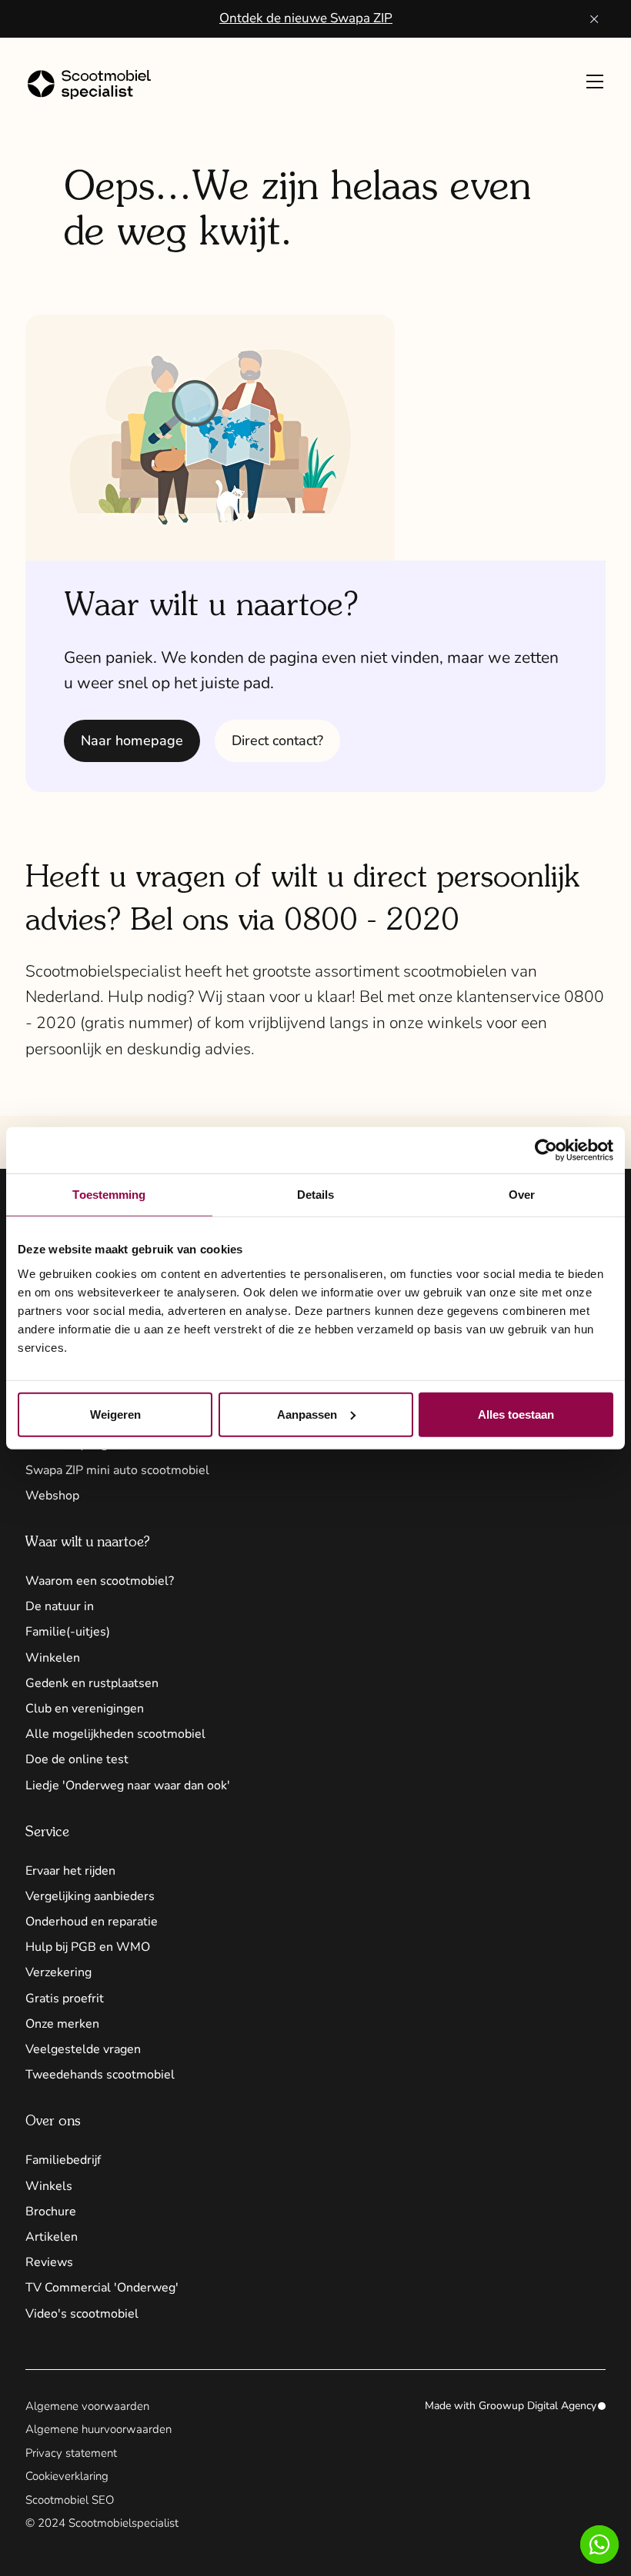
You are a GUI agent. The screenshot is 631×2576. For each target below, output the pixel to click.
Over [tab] (522, 1195)
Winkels (49, 2186)
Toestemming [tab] (109, 1195)
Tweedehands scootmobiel (100, 2075)
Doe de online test (77, 1759)
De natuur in (60, 1606)
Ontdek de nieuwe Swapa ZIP (306, 18)
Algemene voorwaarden (87, 2406)
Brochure (51, 2212)
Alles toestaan (516, 1414)
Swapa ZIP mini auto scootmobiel (117, 1470)
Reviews (49, 2262)
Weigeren (115, 1414)
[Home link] (105, 85)
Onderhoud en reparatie (92, 1922)
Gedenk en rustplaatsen (92, 1683)
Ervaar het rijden (70, 1871)
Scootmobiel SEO (70, 2500)
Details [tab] (316, 1195)
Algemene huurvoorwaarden (98, 2429)
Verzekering (58, 1972)
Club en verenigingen (85, 1709)
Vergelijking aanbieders (90, 1896)
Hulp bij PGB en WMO (88, 1947)
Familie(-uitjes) (68, 1632)
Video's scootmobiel (82, 2314)
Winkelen (53, 1658)
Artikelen (52, 2237)
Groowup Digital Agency (538, 2406)
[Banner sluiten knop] (594, 19)
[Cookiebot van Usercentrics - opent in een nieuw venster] (546, 1150)
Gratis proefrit (65, 1999)
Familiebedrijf (63, 2160)
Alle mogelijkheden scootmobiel (115, 1734)
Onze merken (62, 2024)
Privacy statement (71, 2453)
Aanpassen (307, 1414)
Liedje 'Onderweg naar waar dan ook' (128, 1786)
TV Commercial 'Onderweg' (102, 2288)
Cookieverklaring (67, 2476)
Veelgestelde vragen (83, 2049)
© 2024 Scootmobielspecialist (102, 2523)
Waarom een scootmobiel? (100, 1581)
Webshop (52, 1496)
